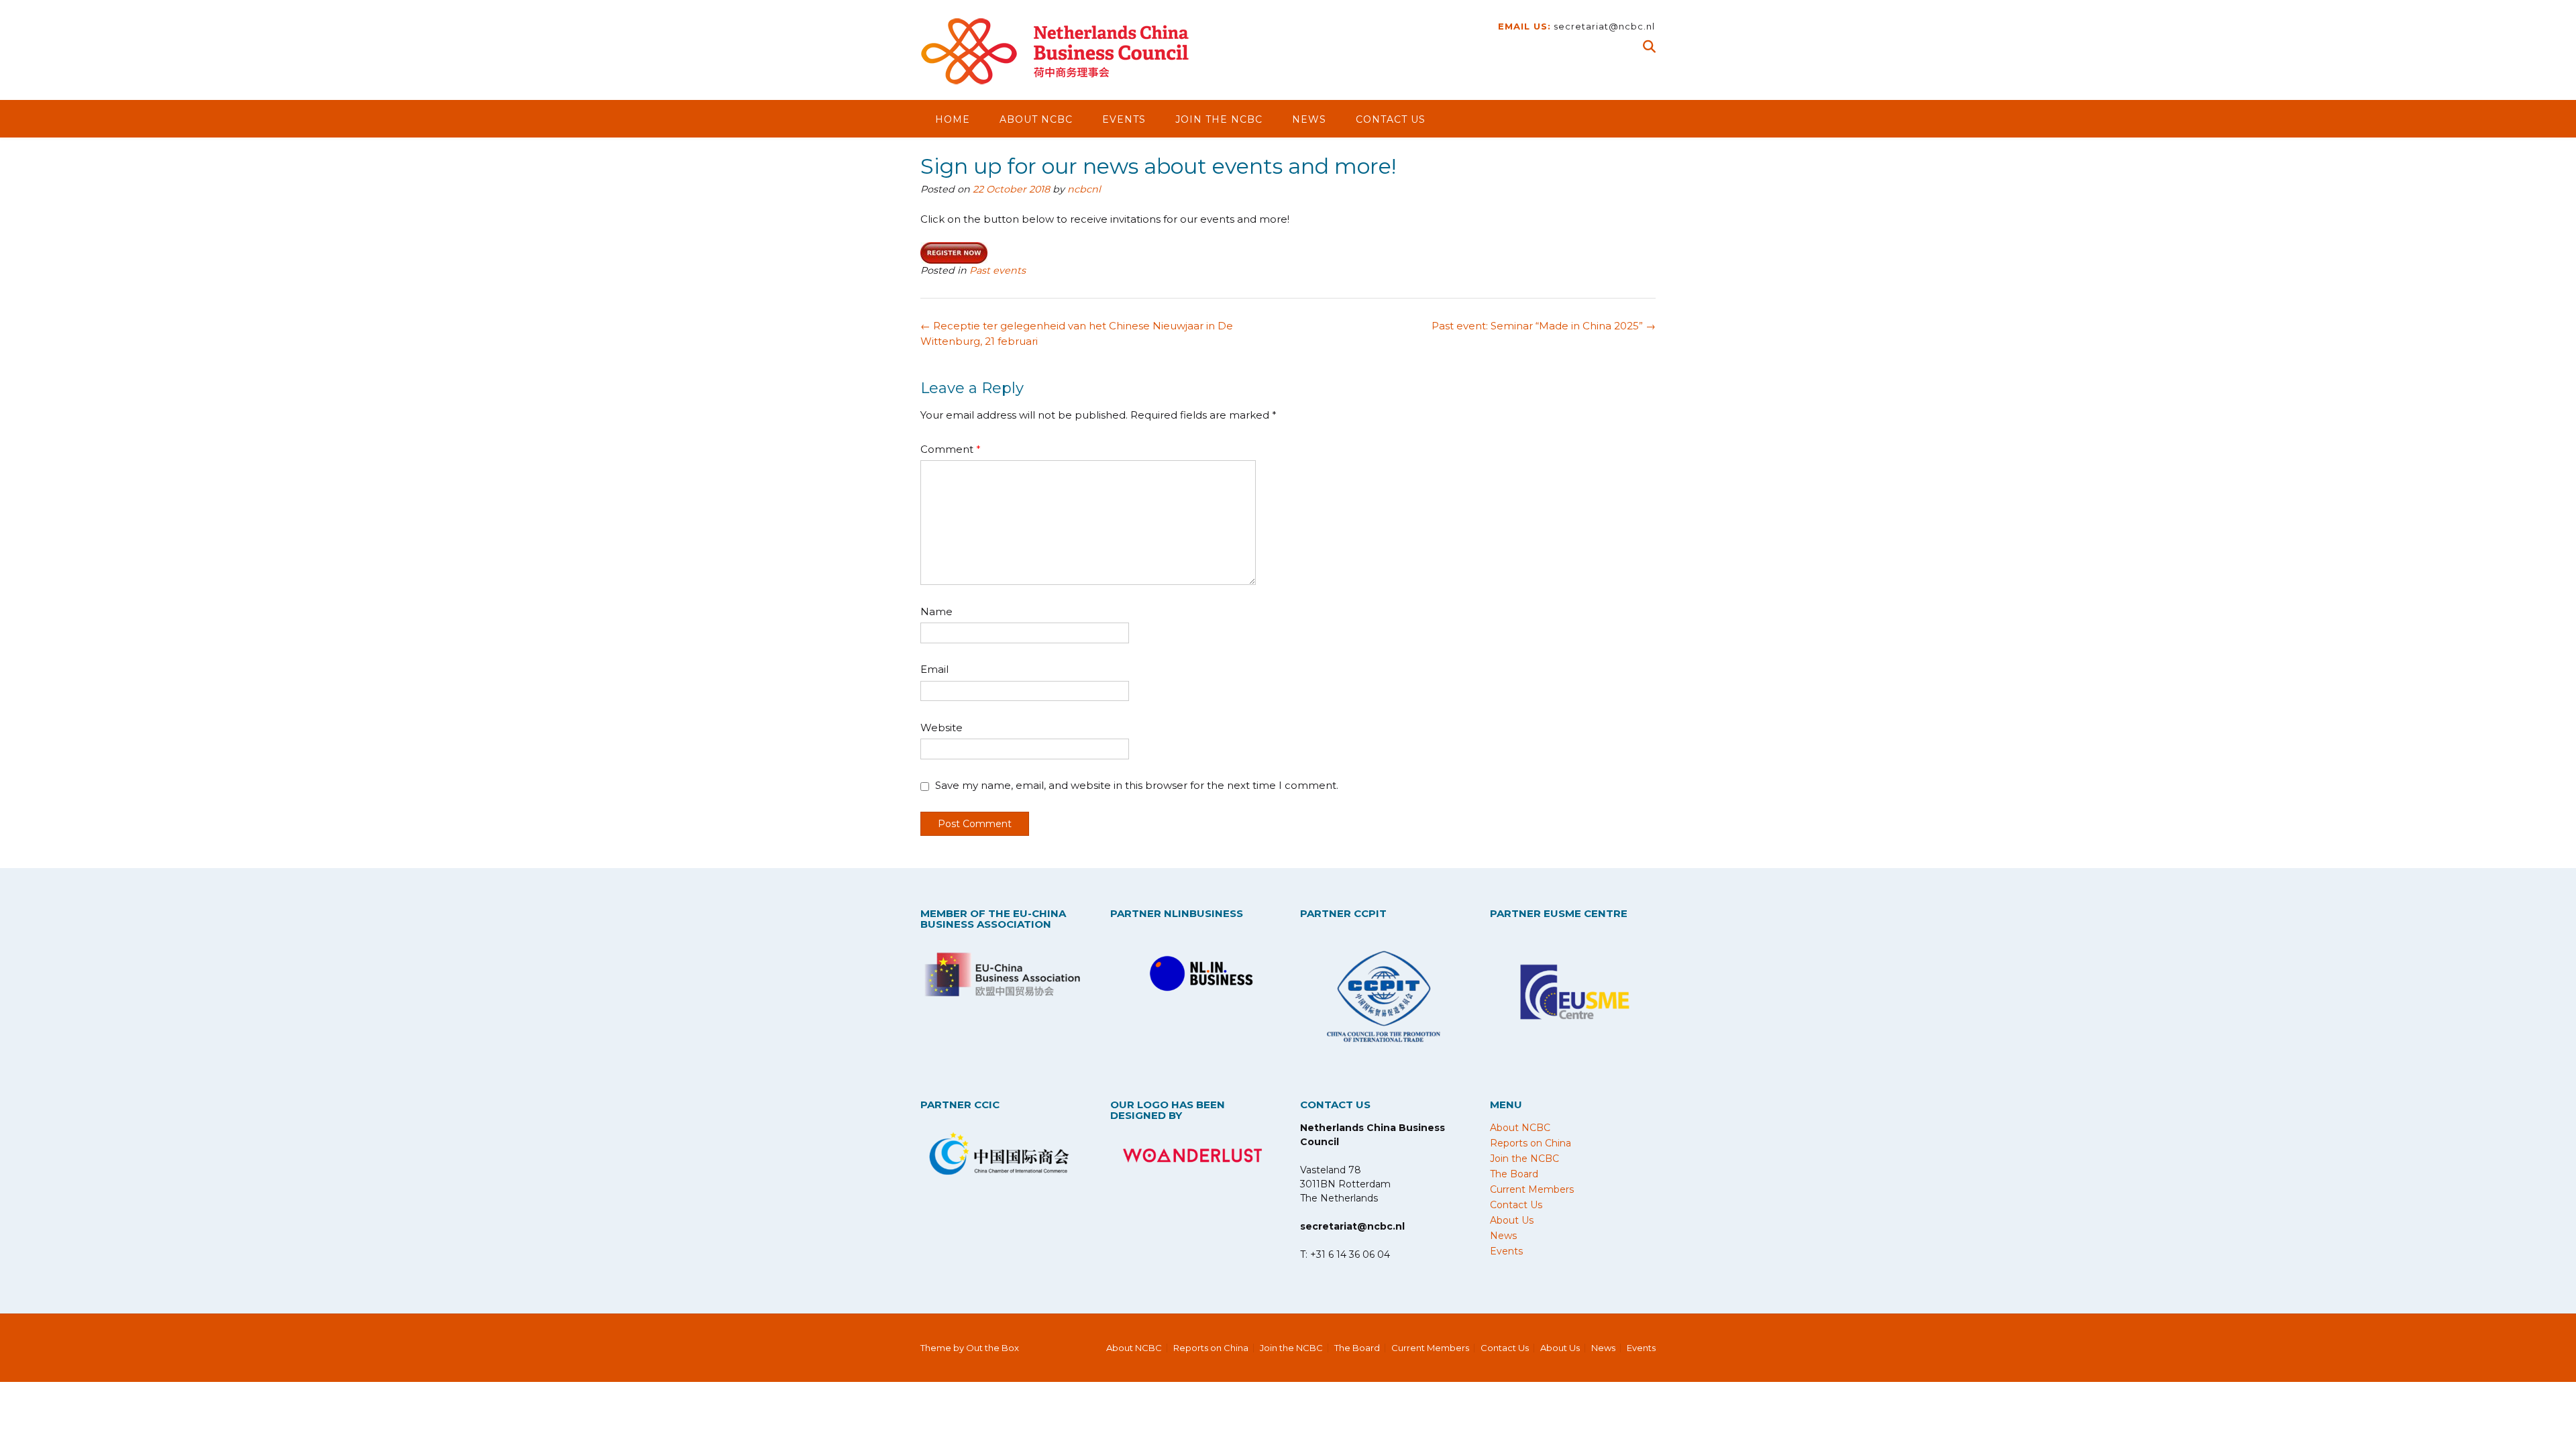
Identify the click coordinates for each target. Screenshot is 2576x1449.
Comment (951, 449)
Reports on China (1531, 1143)
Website (942, 728)
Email (934, 669)
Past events (998, 270)
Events (1124, 119)
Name (936, 611)
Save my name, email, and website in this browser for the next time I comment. (1137, 785)
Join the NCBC (1219, 119)
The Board (1514, 1174)
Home (953, 119)
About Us (1512, 1220)
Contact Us (1391, 119)
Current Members (1532, 1189)
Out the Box (992, 1348)
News (1309, 119)
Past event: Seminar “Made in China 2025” (1544, 326)
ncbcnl (1084, 189)
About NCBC (1036, 119)
